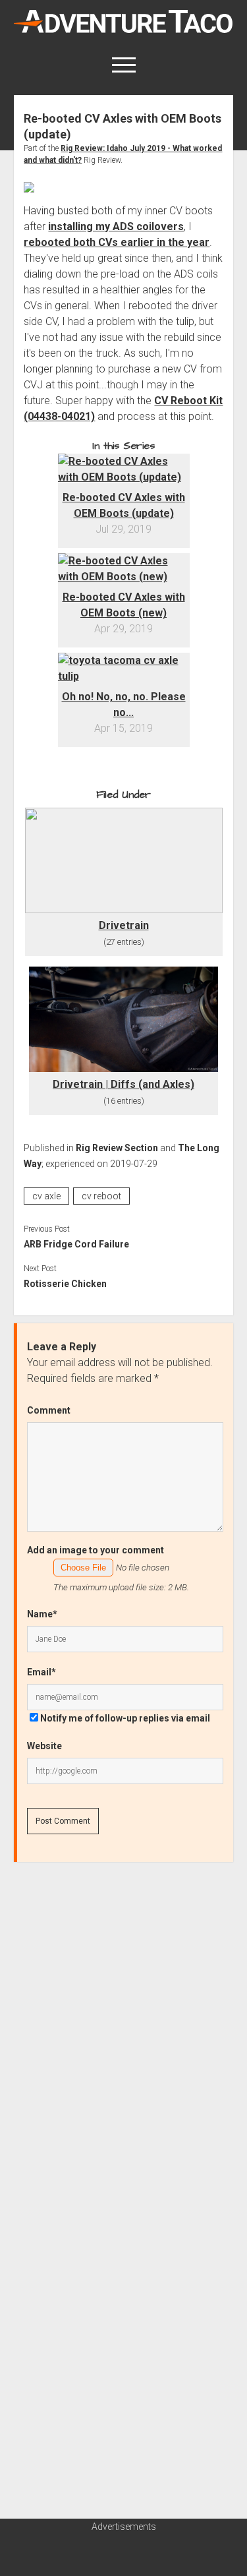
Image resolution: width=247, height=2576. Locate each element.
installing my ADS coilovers (116, 226)
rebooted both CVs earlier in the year (117, 242)
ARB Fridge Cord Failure (76, 1244)
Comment (49, 1410)
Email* (41, 1672)
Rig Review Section (117, 1148)
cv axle (46, 1196)
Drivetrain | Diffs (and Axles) (123, 1084)
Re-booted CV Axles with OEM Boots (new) (124, 605)
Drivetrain (124, 925)
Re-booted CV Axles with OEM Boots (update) (124, 505)
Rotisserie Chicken (65, 1284)
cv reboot (101, 1196)
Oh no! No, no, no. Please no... (124, 704)
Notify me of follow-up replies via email (125, 1718)
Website (44, 1746)
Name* (42, 1614)
